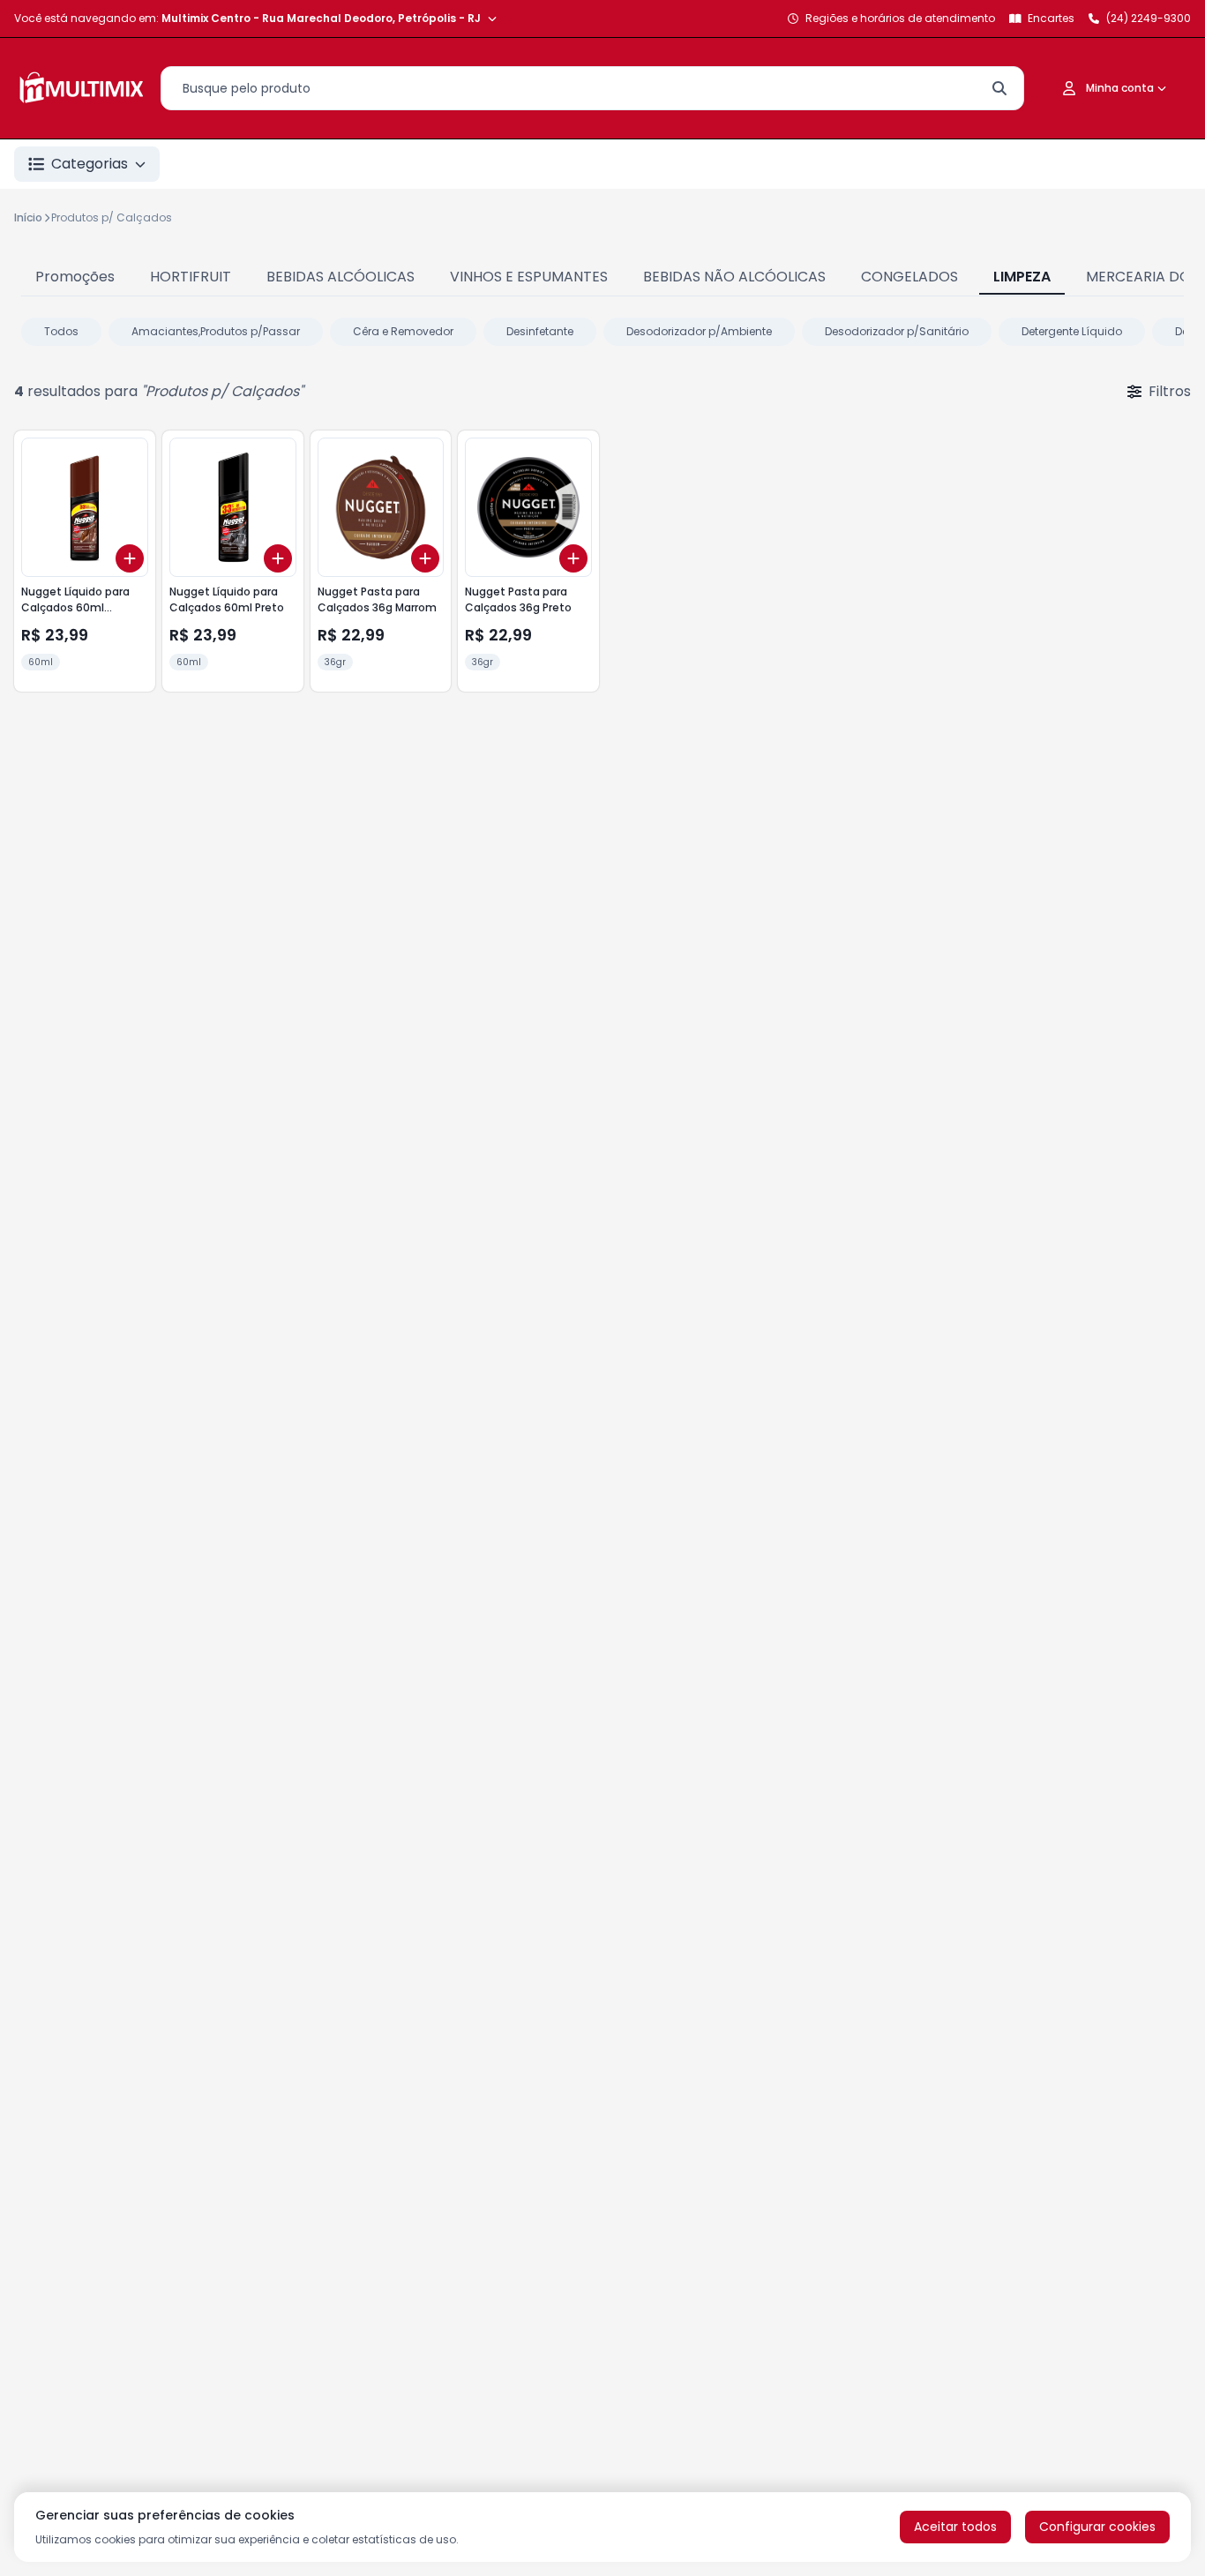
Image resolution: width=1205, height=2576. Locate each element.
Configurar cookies (1097, 2527)
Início (28, 217)
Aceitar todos (955, 2527)
